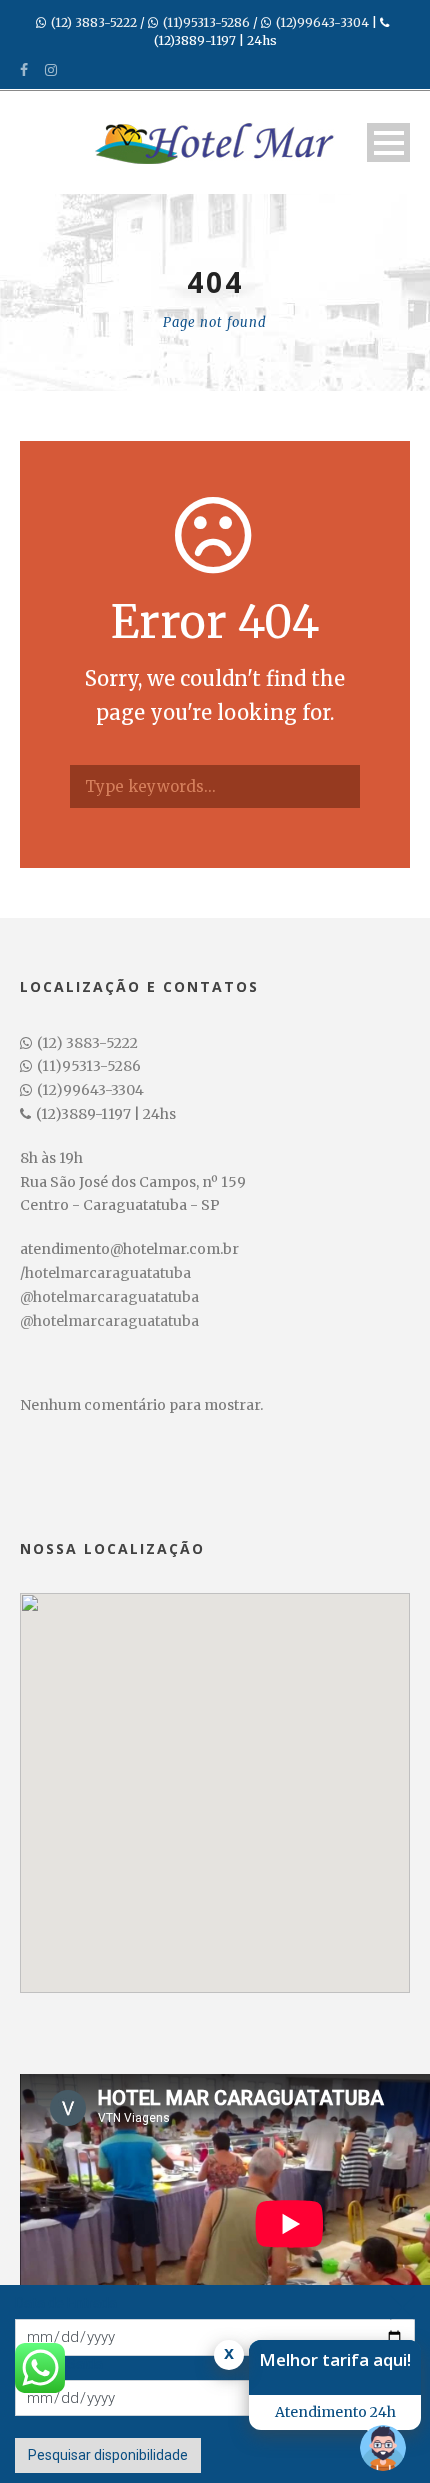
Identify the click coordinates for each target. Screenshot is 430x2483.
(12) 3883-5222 (94, 22)
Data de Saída (59, 2364)
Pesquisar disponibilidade (108, 2455)
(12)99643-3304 (322, 22)
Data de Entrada (66, 2303)
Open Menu (388, 142)
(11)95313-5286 (206, 22)
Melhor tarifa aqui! (335, 2359)
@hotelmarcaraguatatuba (109, 1297)
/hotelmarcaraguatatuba (105, 1273)
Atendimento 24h (335, 2412)
